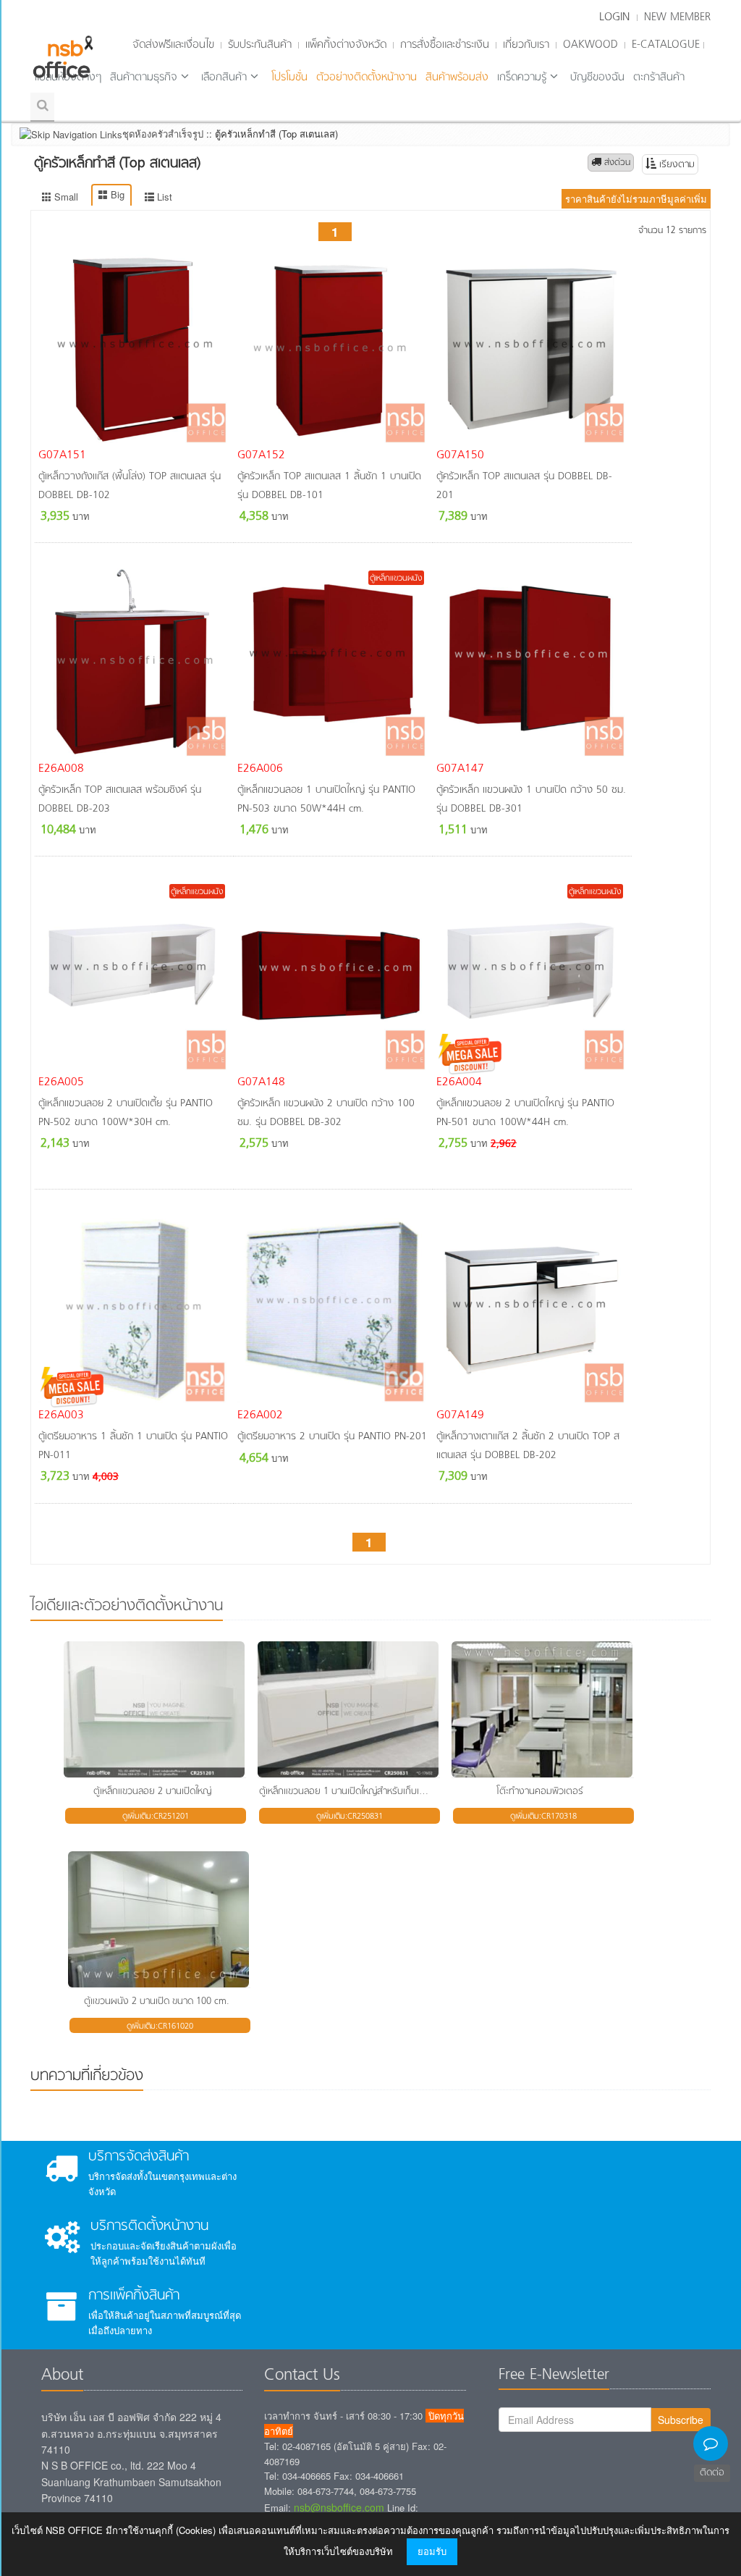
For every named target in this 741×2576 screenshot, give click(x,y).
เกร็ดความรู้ (522, 77)
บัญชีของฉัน (597, 77)
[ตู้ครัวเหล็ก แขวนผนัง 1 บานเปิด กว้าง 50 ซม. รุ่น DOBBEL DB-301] (532, 662)
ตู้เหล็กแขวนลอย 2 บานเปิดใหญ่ (152, 1792)
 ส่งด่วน (611, 163)
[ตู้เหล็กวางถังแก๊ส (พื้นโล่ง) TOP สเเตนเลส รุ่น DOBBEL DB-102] (134, 349)
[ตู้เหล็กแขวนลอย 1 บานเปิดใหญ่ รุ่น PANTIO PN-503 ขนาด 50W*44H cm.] (333, 662)
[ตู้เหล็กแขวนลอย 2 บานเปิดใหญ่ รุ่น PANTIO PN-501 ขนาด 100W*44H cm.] (532, 976)
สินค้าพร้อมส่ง (457, 77)
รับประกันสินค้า (260, 45)
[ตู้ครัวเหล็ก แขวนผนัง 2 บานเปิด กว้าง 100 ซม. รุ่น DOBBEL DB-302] (333, 976)
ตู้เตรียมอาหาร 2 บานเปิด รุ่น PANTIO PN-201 (332, 1437)
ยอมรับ (432, 2551)
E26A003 (61, 1415)
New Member (677, 17)
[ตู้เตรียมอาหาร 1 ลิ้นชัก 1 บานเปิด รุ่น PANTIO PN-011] (134, 1309)
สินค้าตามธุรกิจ (144, 77)
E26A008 (61, 769)
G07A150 (460, 455)
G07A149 (460, 1415)
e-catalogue (666, 45)
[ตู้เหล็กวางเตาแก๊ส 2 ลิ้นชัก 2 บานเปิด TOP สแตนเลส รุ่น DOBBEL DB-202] (532, 1309)
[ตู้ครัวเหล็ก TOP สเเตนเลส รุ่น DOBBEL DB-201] (532, 349)
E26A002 (260, 1415)
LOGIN (614, 17)
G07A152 (261, 455)
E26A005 (61, 1082)
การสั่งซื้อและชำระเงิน (445, 45)
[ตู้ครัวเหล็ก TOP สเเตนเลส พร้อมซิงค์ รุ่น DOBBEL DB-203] (134, 662)
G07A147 (460, 769)
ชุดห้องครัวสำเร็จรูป (163, 134)
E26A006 (260, 769)
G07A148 (261, 1082)
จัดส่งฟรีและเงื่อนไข (173, 45)
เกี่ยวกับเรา (526, 45)
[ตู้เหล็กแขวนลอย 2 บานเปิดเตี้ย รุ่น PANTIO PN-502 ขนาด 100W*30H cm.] (134, 976)
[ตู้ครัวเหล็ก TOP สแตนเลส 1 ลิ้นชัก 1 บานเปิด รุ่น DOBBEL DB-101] (333, 349)
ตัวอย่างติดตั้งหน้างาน (367, 77)
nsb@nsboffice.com (339, 2507)
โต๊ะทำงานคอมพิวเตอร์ (540, 1792)
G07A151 (62, 455)
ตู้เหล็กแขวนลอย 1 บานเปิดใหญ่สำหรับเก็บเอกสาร (352, 1792)
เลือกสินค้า (224, 77)
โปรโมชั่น (289, 77)
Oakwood (590, 45)
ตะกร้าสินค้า (659, 77)
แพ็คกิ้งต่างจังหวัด (346, 45)
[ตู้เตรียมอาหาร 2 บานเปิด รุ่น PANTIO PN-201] (333, 1309)
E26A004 (459, 1082)
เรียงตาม (676, 165)
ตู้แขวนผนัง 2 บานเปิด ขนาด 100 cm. (157, 2002)
